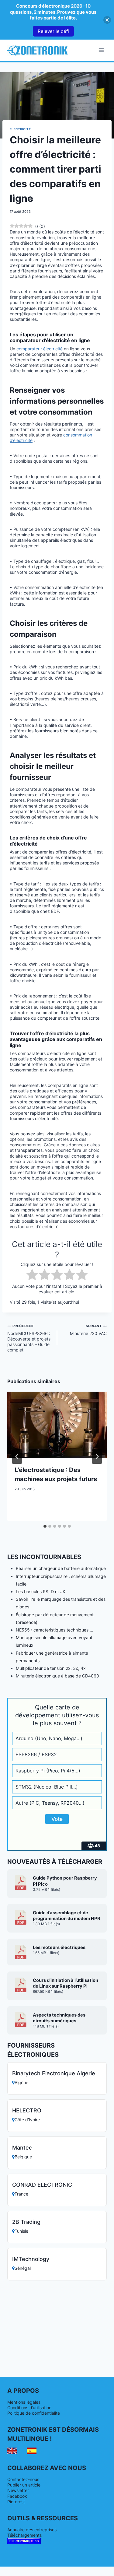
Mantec (22, 2148)
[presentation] (57, 1425)
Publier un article (24, 2485)
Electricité (20, 129)
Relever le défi (53, 31)
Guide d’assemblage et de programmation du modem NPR (67, 1916)
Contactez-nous (23, 2479)
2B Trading (26, 2222)
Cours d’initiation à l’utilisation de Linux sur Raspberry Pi (66, 1983)
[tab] (45, 1526)
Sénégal (23, 2268)
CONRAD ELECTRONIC (42, 2185)
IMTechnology (31, 2259)
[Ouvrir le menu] (101, 50)
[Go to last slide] (17, 1456)
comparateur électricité (40, 349)
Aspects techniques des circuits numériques (59, 2018)
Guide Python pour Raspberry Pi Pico (65, 1881)
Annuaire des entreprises (32, 2530)
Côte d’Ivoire (27, 2120)
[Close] (107, 20)
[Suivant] (97, 1456)
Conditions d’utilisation (29, 2408)
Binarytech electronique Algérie (54, 2073)
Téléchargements (24, 2535)
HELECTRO (27, 2110)
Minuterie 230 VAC (88, 1330)
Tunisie (21, 2231)
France (21, 2194)
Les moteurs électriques (59, 1947)
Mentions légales (24, 2402)
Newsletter (18, 2490)
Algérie (21, 2082)
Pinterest (16, 2502)
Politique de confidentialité (34, 2413)
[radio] (32, 1275)
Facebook (17, 2496)
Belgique (23, 2157)
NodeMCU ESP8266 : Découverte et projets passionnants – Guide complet (29, 1338)
